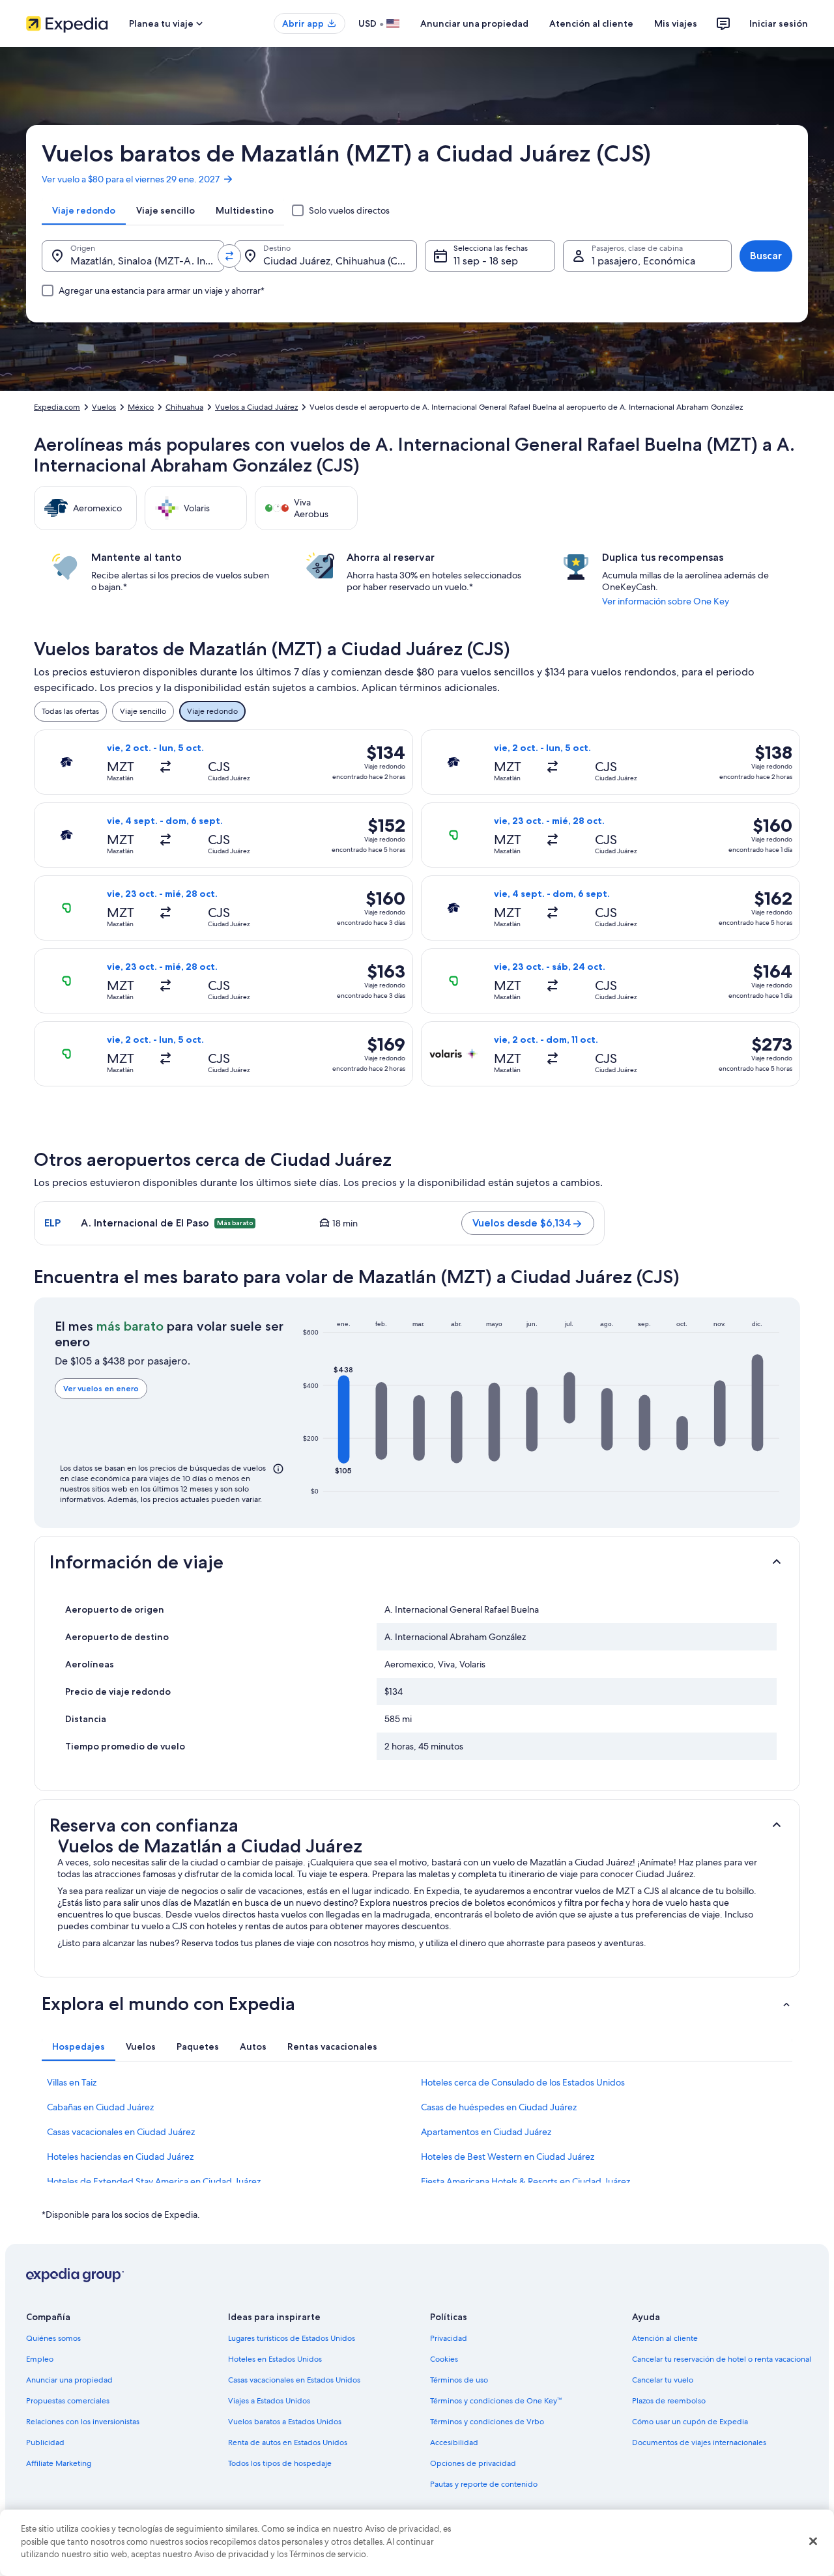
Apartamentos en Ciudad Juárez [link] (486, 2132)
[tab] (84, 210)
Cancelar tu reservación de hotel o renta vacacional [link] (722, 2359)
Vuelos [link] (104, 407)
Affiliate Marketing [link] (59, 2463)
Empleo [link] (40, 2359)
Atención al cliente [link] (665, 2338)
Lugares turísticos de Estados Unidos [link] (292, 2338)
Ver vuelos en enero (101, 1388)
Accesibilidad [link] (454, 2442)
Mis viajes (676, 23)
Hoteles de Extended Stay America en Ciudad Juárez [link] (154, 2181)
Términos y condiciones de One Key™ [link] (496, 2401)
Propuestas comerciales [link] (68, 2401)
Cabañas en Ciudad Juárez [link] (100, 2107)
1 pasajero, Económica (643, 261)
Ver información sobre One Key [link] (666, 601)
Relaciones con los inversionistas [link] (83, 2422)
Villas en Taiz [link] (72, 2082)
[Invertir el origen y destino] (229, 256)
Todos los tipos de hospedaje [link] (280, 2463)
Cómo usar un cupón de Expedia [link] (690, 2422)
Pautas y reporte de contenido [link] (484, 2484)
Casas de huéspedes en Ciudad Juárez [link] (499, 2107)
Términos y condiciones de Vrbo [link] (487, 2422)
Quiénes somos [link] (53, 2338)
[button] (344, 1419)
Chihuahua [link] (184, 407)
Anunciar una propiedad (474, 23)
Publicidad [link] (45, 2442)
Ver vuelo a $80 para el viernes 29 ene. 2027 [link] (131, 179)
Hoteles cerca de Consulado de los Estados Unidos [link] (523, 2082)
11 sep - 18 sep (486, 261)
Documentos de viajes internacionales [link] (699, 2442)
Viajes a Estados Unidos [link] (269, 2401)
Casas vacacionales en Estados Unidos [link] (294, 2380)
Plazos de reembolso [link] (669, 2401)
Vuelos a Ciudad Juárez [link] (256, 407)
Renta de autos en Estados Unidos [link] (288, 2442)
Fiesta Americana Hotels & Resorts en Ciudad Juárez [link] (525, 2181)
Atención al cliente (591, 23)
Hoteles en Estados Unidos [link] (275, 2359)
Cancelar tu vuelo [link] (663, 2380)
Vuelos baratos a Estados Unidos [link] (285, 2422)
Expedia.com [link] (57, 407)
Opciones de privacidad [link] (473, 2463)
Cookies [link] (444, 2359)
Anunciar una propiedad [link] (69, 2380)
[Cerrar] (813, 2541)
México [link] (141, 407)
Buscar (766, 256)
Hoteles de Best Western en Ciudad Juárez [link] (508, 2157)
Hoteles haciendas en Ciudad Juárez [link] (120, 2157)
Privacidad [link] (449, 2338)
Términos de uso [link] (459, 2380)
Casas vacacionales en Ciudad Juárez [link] (121, 2132)
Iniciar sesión (779, 23)
